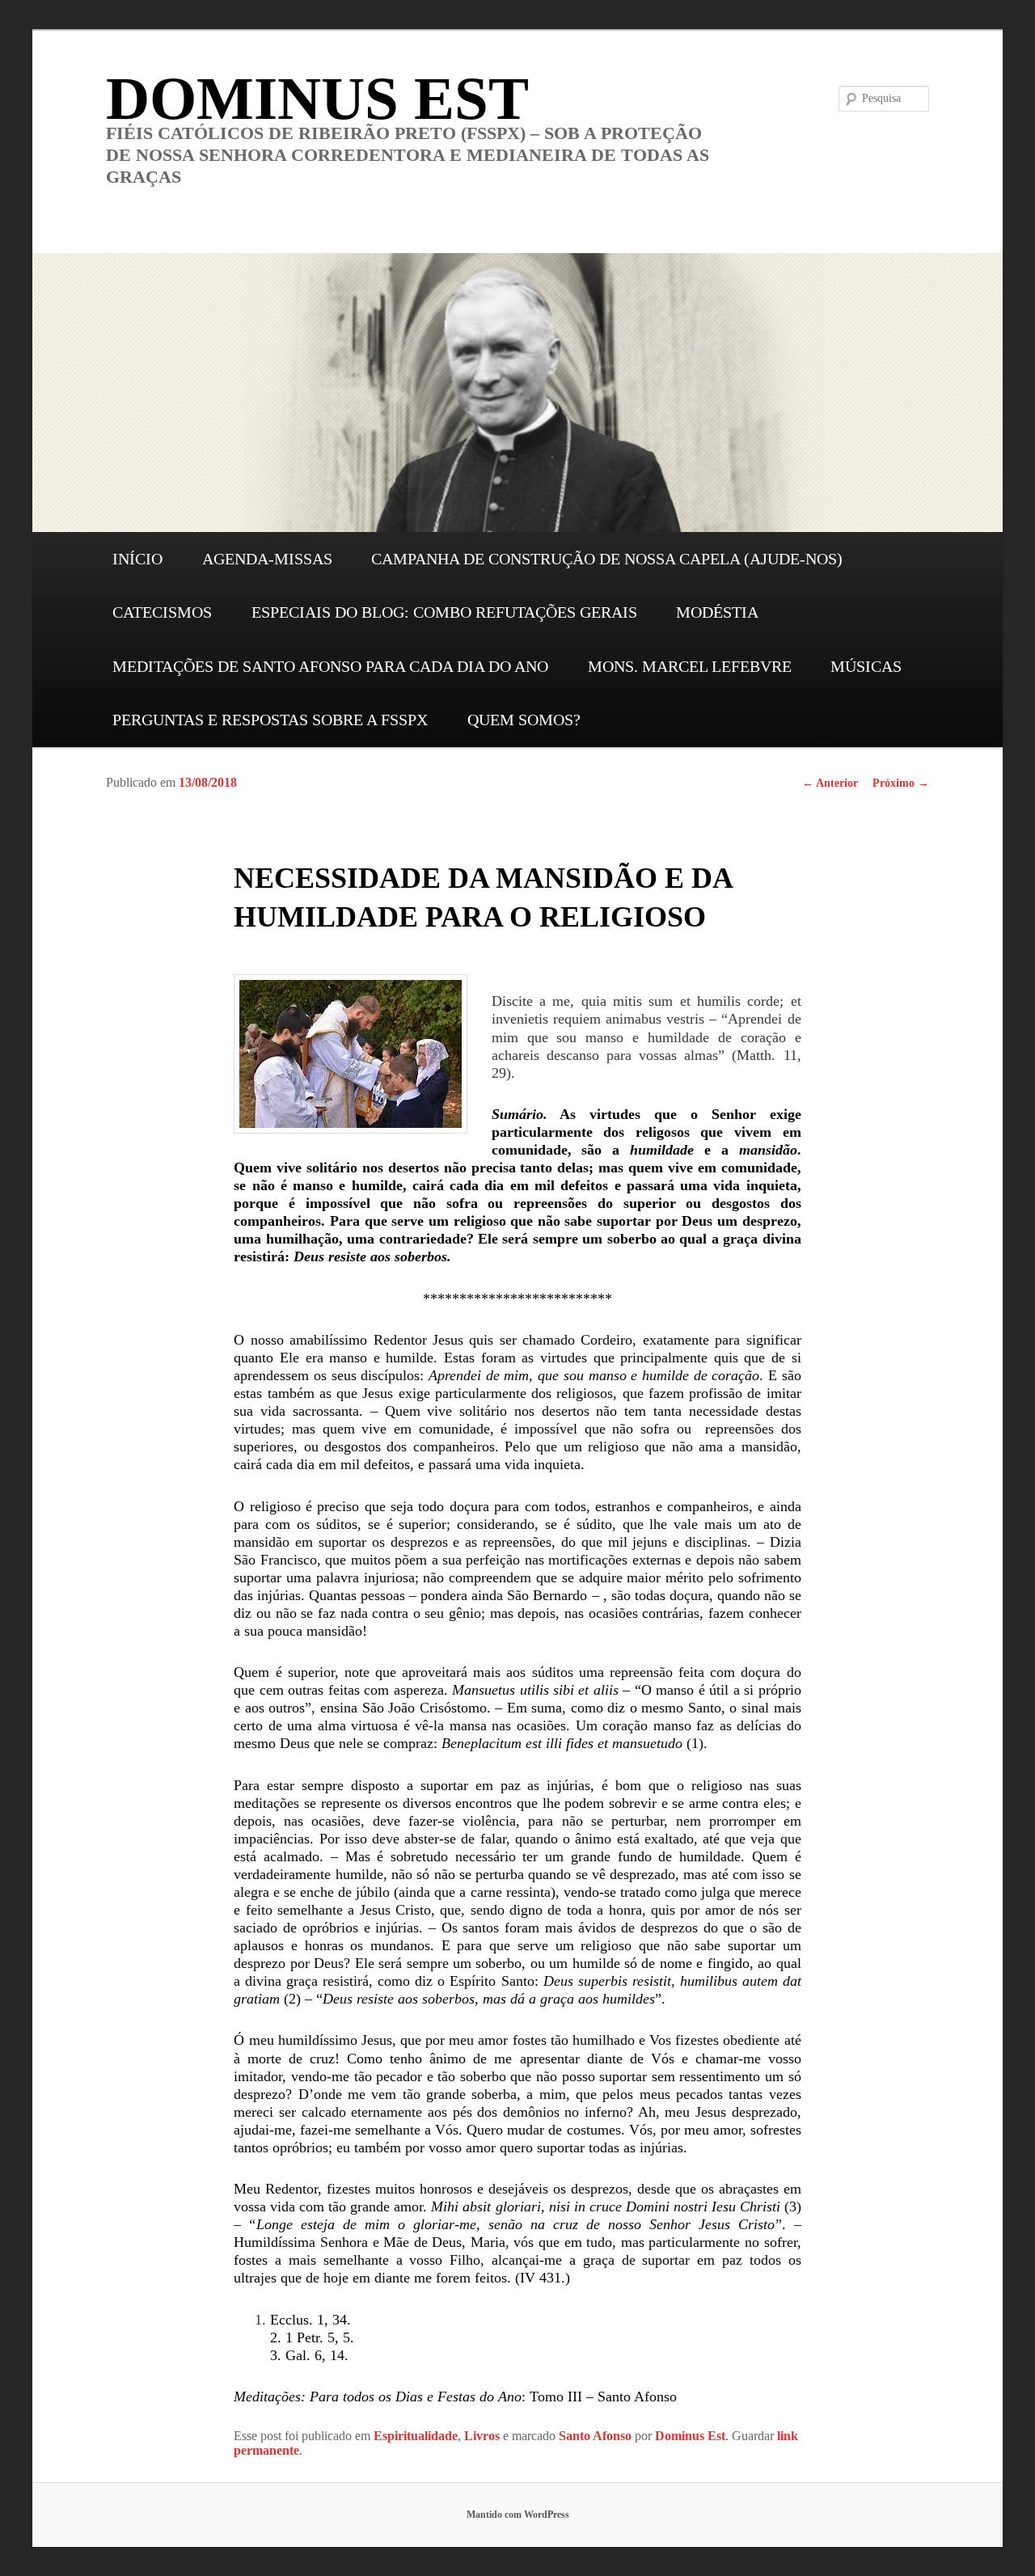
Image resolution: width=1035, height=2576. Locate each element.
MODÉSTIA (717, 612)
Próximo (901, 783)
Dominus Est (690, 2436)
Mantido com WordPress (518, 2515)
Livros (482, 2436)
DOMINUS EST (317, 98)
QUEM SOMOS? (524, 720)
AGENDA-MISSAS (267, 559)
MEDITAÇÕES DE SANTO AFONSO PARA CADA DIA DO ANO (330, 666)
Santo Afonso (595, 2436)
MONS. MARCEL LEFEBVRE (690, 666)
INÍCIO (137, 559)
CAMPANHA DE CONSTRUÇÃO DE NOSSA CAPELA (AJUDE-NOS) (607, 559)
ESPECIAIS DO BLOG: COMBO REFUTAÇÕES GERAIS (444, 612)
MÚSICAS (866, 666)
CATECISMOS (162, 612)
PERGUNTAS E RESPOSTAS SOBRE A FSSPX (270, 720)
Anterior (830, 783)
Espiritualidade (416, 2436)
